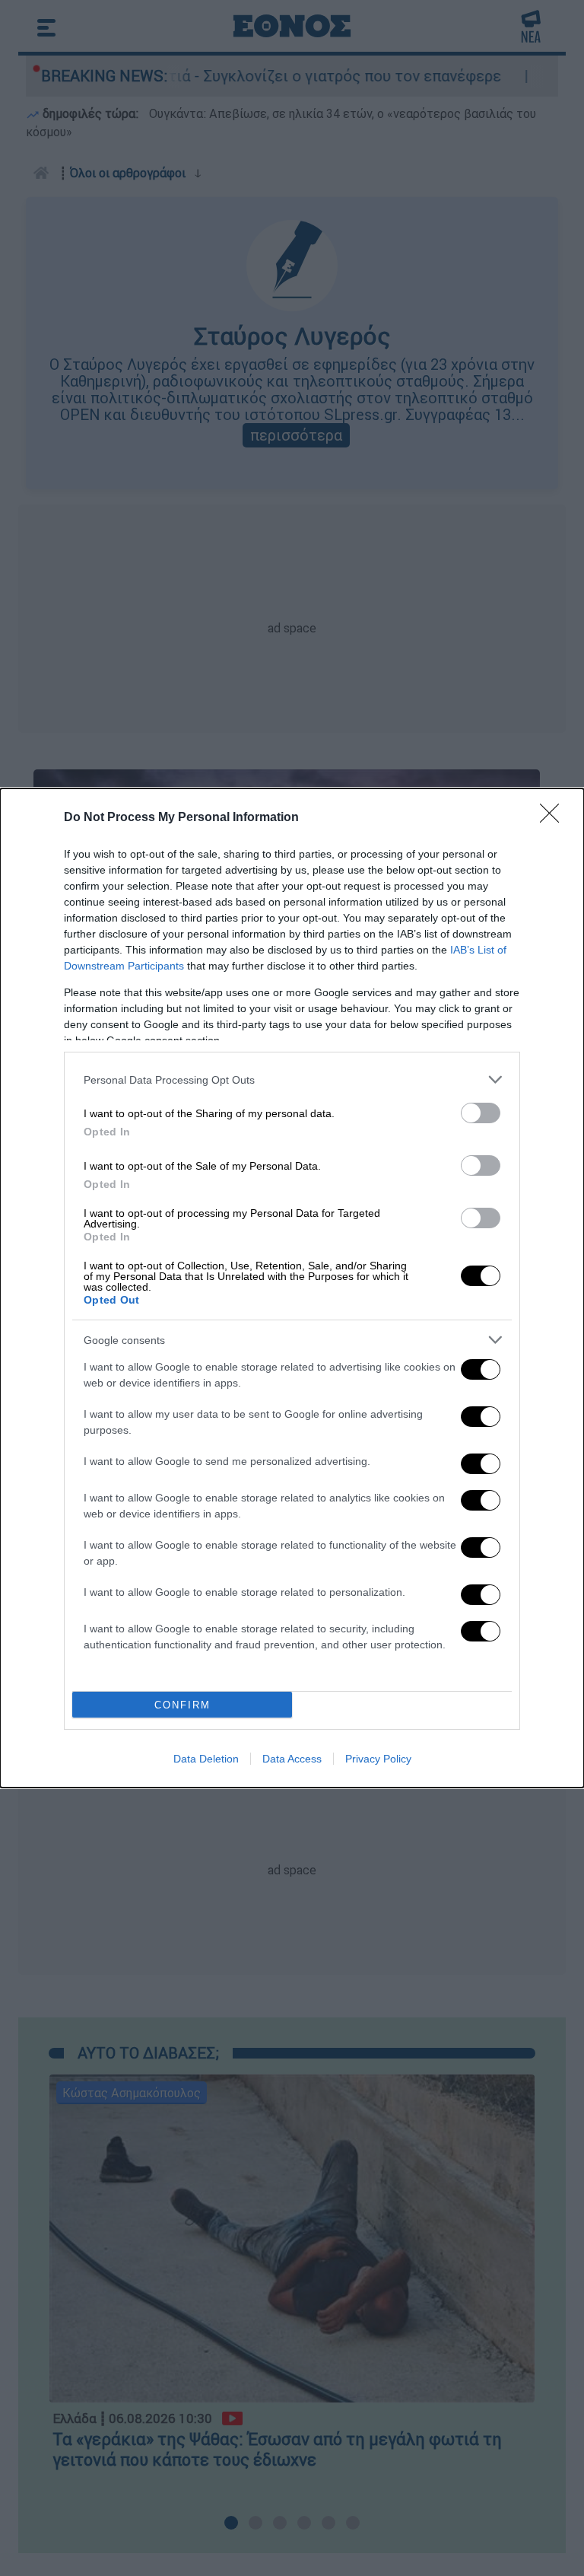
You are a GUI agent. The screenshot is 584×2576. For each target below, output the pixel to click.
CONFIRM (182, 1705)
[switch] (481, 1113)
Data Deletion (206, 1759)
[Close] (554, 818)
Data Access (292, 1759)
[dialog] (292, 1288)
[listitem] (292, 1079)
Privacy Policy (378, 1759)
